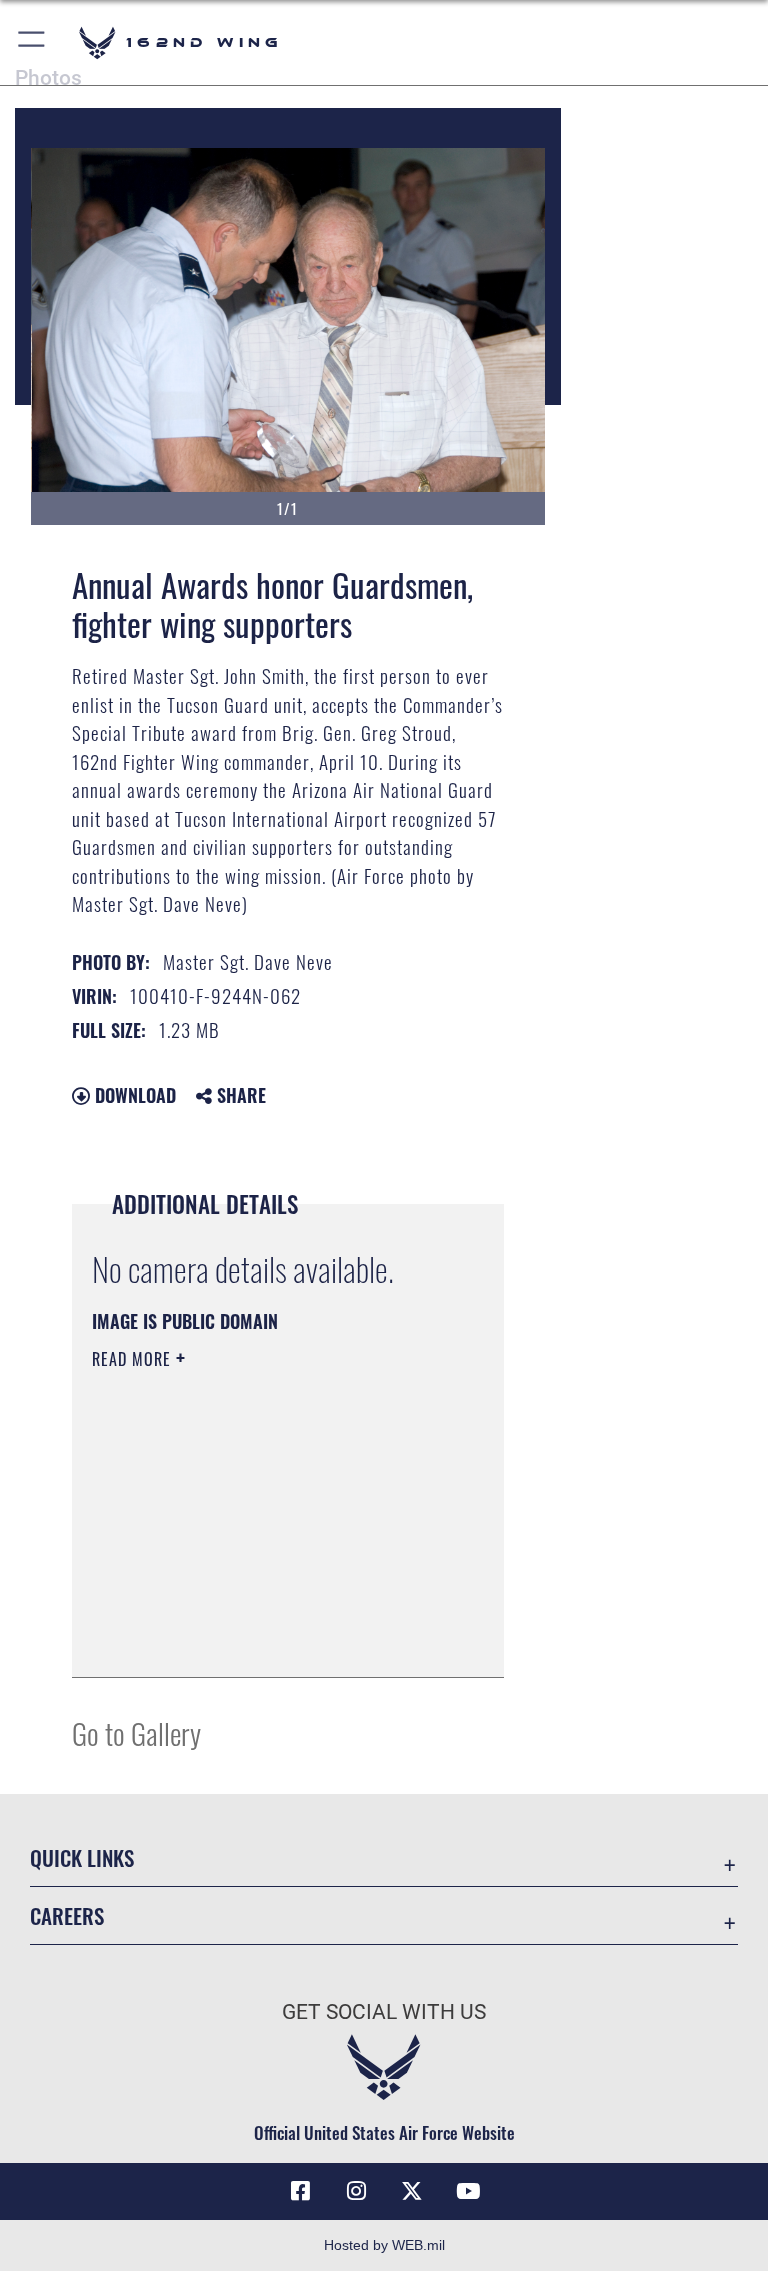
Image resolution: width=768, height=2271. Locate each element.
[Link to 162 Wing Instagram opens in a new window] (356, 2191)
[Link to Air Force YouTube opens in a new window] (468, 2191)
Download (133, 1095)
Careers (67, 1915)
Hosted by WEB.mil (384, 2245)
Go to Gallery (136, 1732)
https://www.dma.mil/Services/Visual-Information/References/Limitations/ (271, 1556)
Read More (134, 1359)
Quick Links (82, 1857)
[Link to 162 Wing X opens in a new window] (412, 2191)
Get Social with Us (384, 2012)
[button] (32, 42)
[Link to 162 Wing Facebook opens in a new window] (300, 2191)
